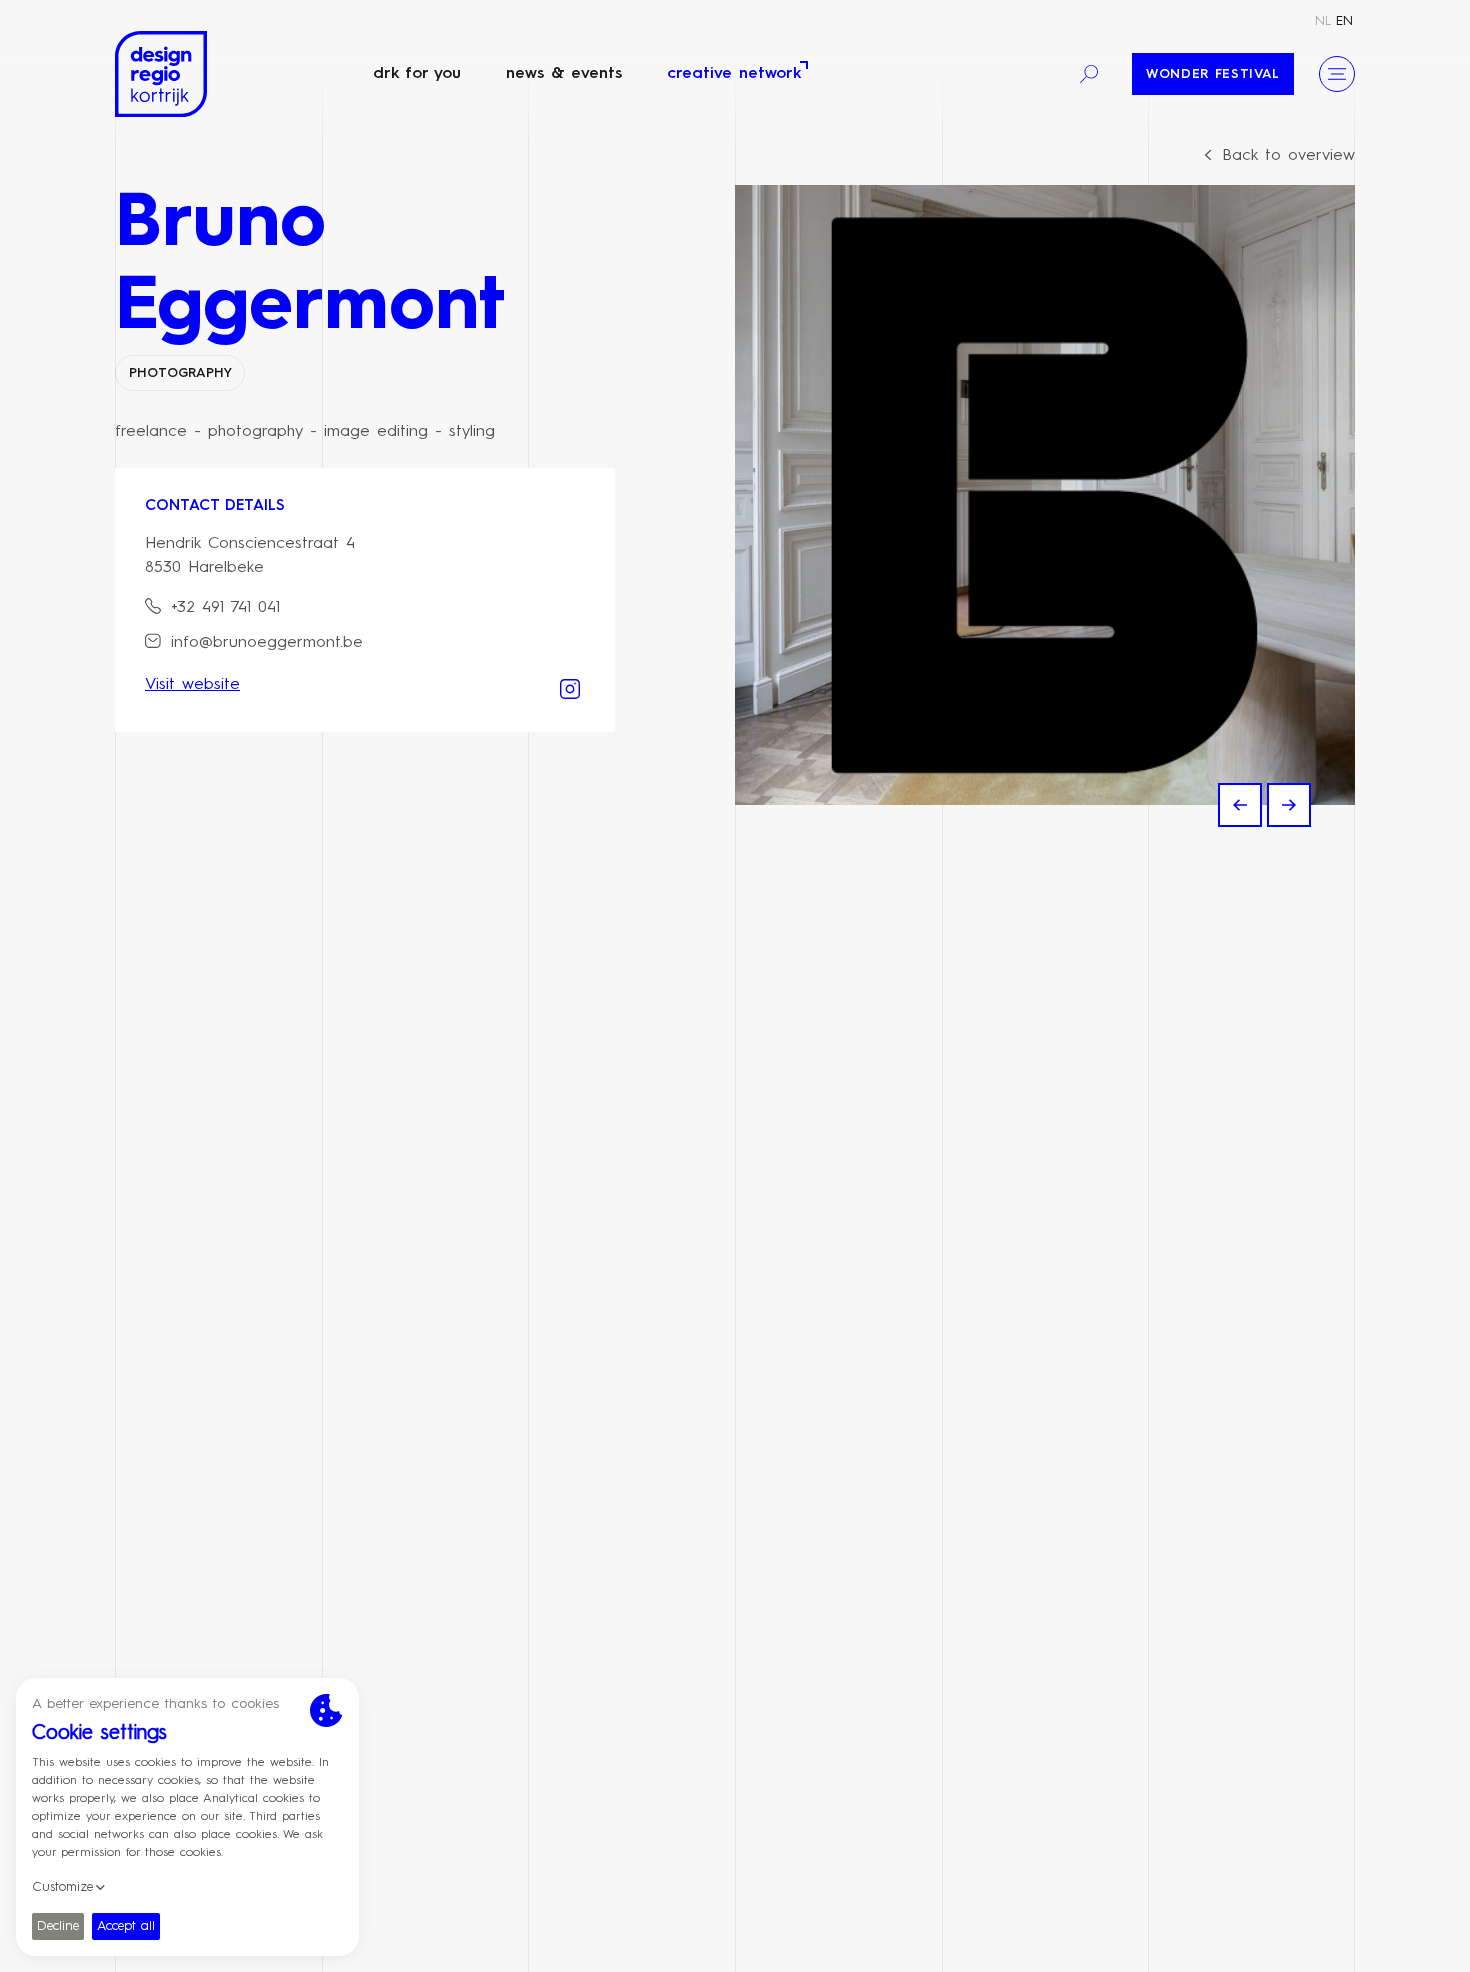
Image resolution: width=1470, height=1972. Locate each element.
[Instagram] (570, 687)
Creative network (734, 74)
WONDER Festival (1213, 74)
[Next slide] (1289, 805)
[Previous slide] (1240, 805)
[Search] (1089, 74)
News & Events (564, 74)
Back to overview (1288, 156)
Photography (180, 373)
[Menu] (1337, 74)
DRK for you (417, 74)
